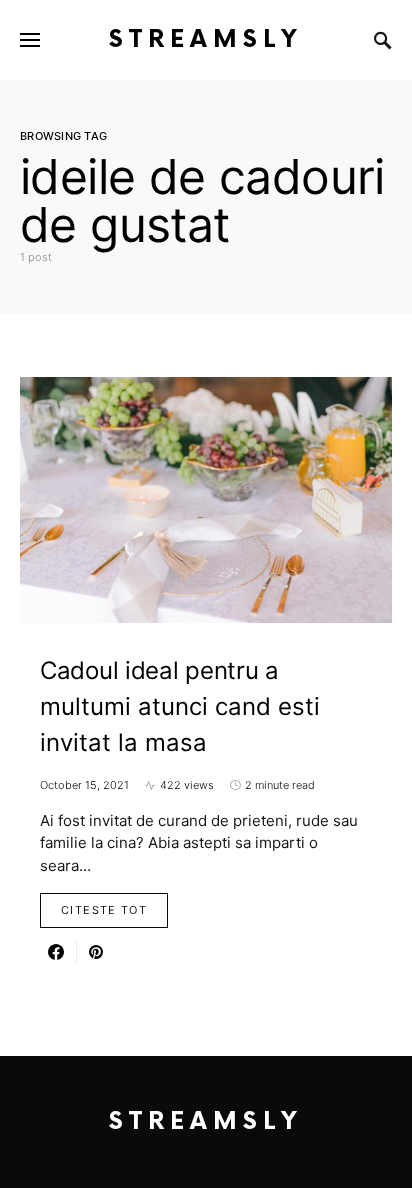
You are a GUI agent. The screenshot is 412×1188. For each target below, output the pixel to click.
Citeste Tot (104, 910)
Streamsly (206, 39)
